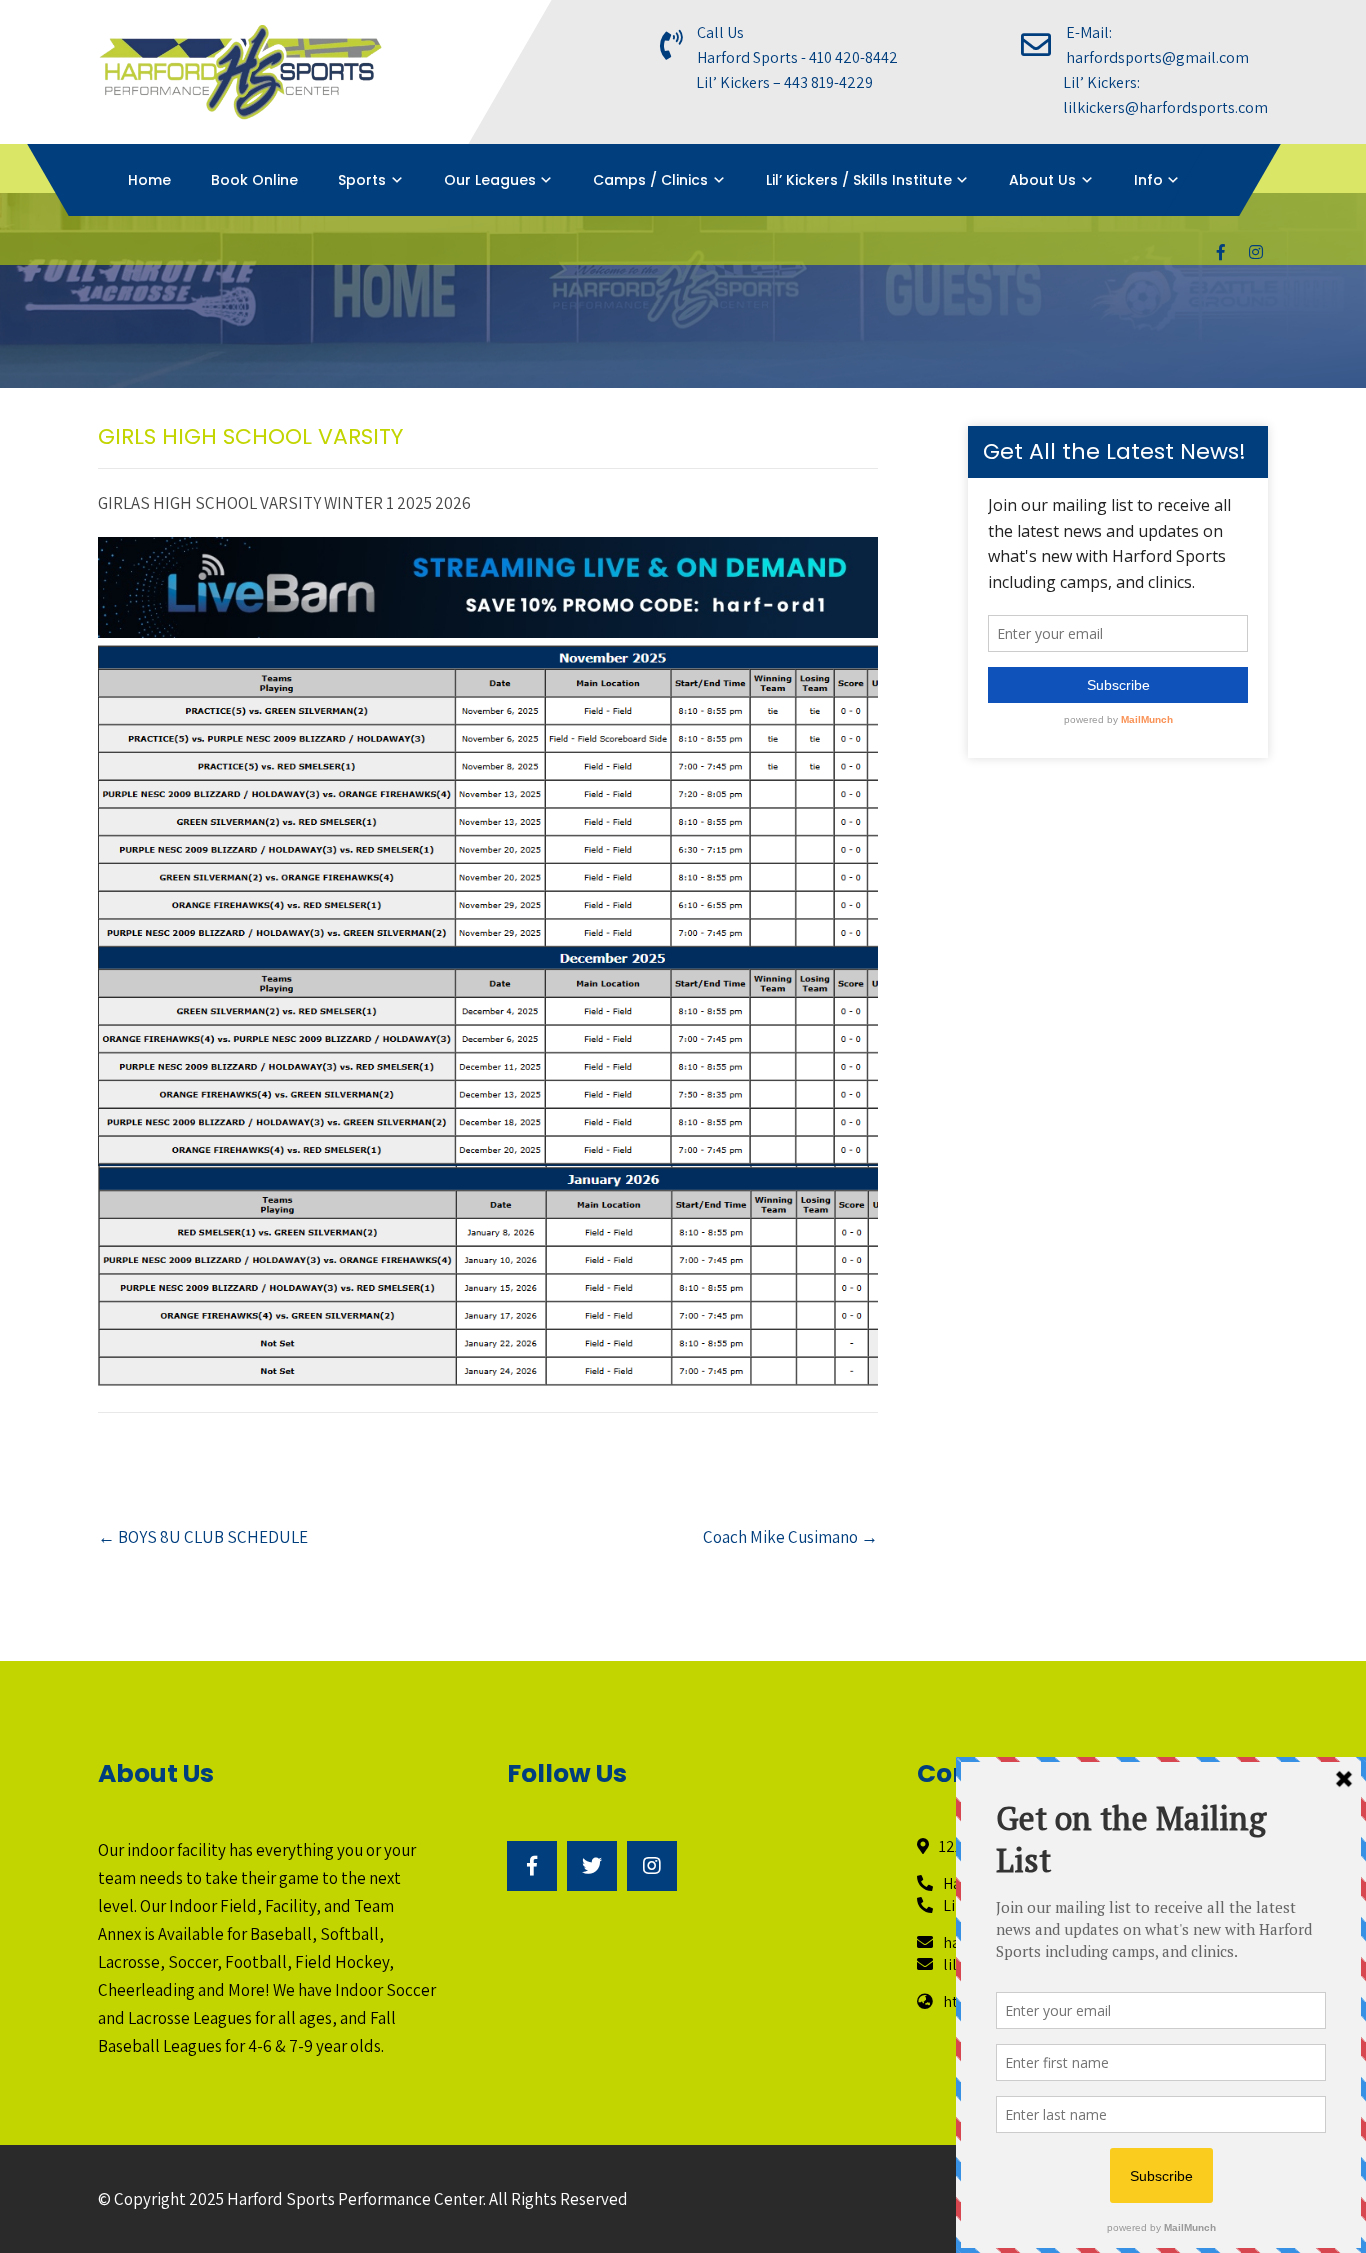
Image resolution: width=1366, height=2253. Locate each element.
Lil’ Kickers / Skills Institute (859, 180)
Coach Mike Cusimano (790, 1537)
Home (149, 180)
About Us (1042, 180)
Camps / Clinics (650, 180)
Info (1148, 180)
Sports (362, 180)
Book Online (254, 180)
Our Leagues (490, 180)
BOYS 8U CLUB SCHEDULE (203, 1537)
